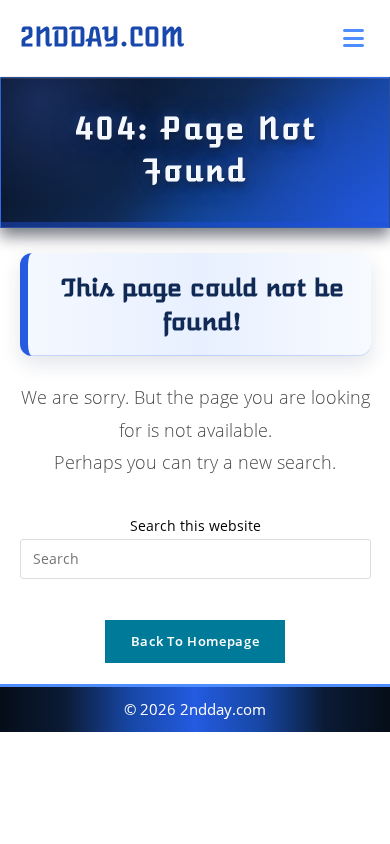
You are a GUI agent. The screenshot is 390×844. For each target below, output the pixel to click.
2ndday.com (102, 37)
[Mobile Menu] (357, 38)
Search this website (195, 525)
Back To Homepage (195, 641)
